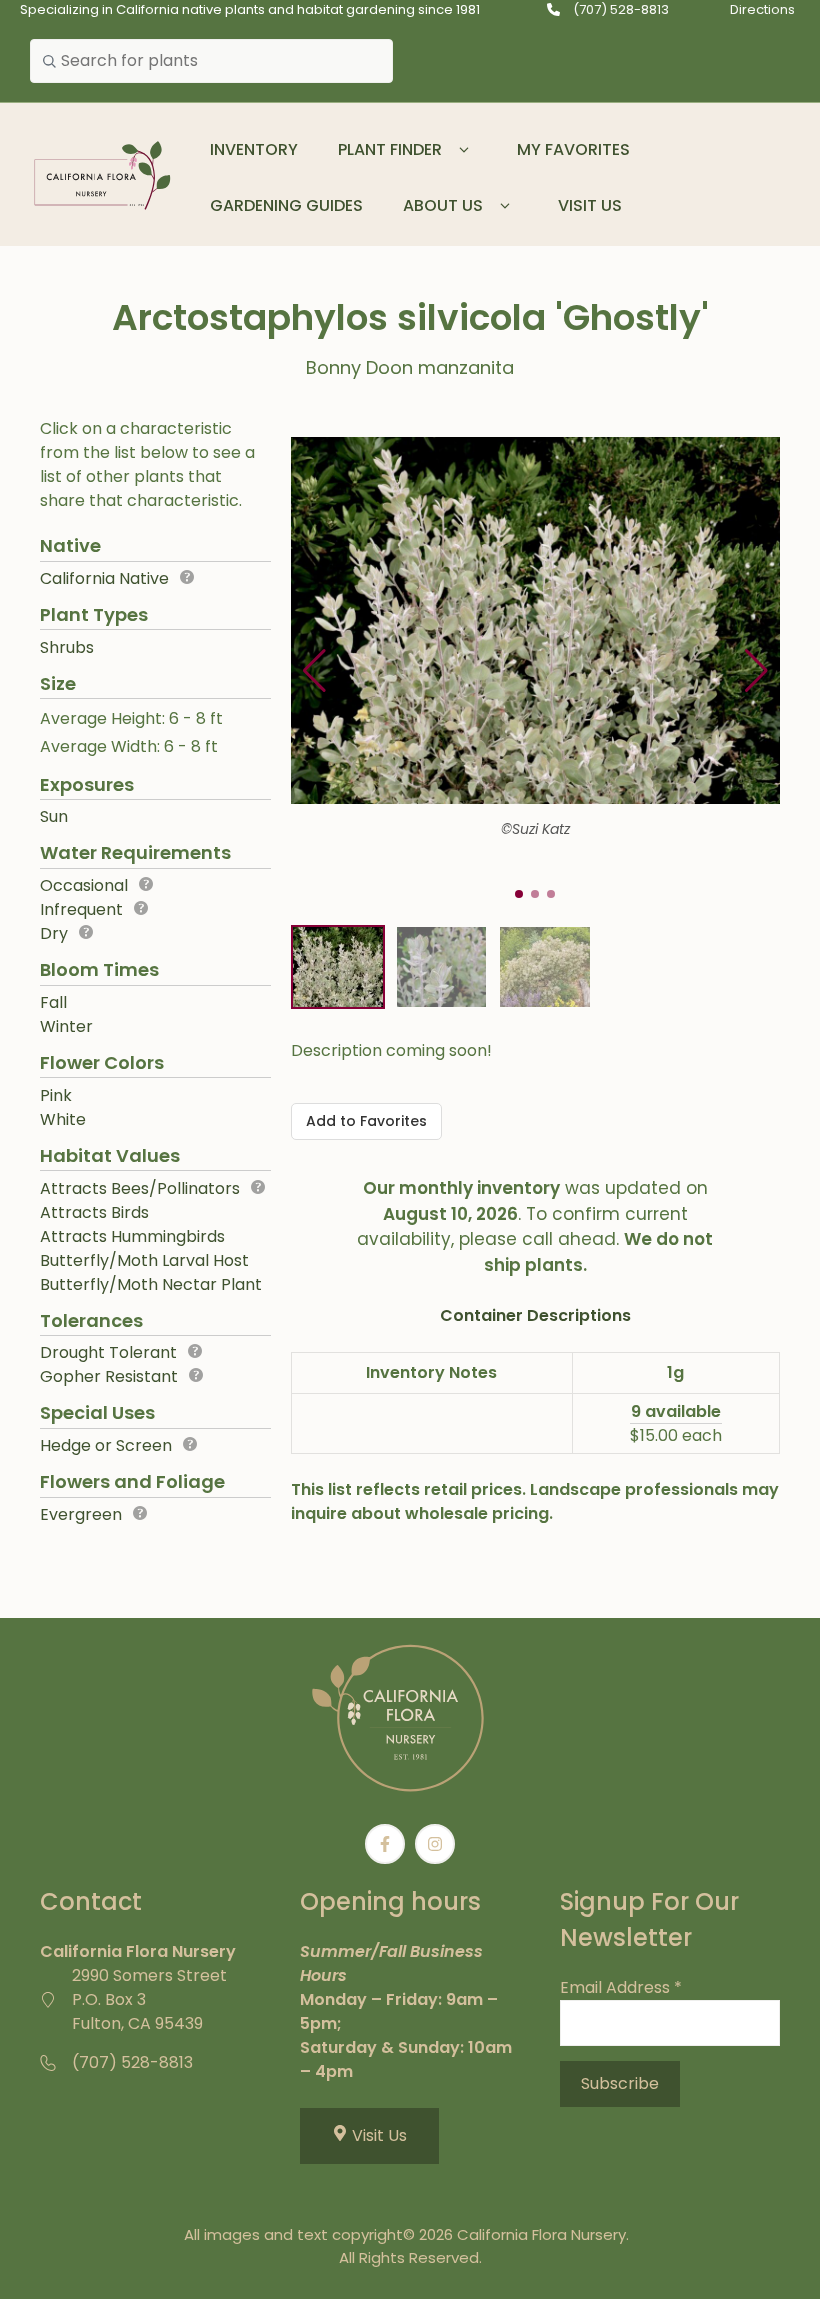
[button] (464, 150)
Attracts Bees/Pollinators (140, 1188)
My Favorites (573, 149)
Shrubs (67, 647)
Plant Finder (390, 149)
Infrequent (81, 909)
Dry (54, 933)
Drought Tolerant (108, 1352)
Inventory (254, 149)
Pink (56, 1095)
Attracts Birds (94, 1212)
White (63, 1119)
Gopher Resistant (109, 1376)
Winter (66, 1026)
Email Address (621, 1987)
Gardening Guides (286, 205)
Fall (53, 1002)
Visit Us (590, 205)
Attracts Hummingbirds (132, 1236)
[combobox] (211, 61)
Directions (762, 9)
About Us (443, 205)
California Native (104, 578)
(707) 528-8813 (621, 9)
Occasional (84, 885)
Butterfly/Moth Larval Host (144, 1260)
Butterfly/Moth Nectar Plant (151, 1284)
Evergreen (81, 1514)
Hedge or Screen (106, 1445)
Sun (54, 816)
